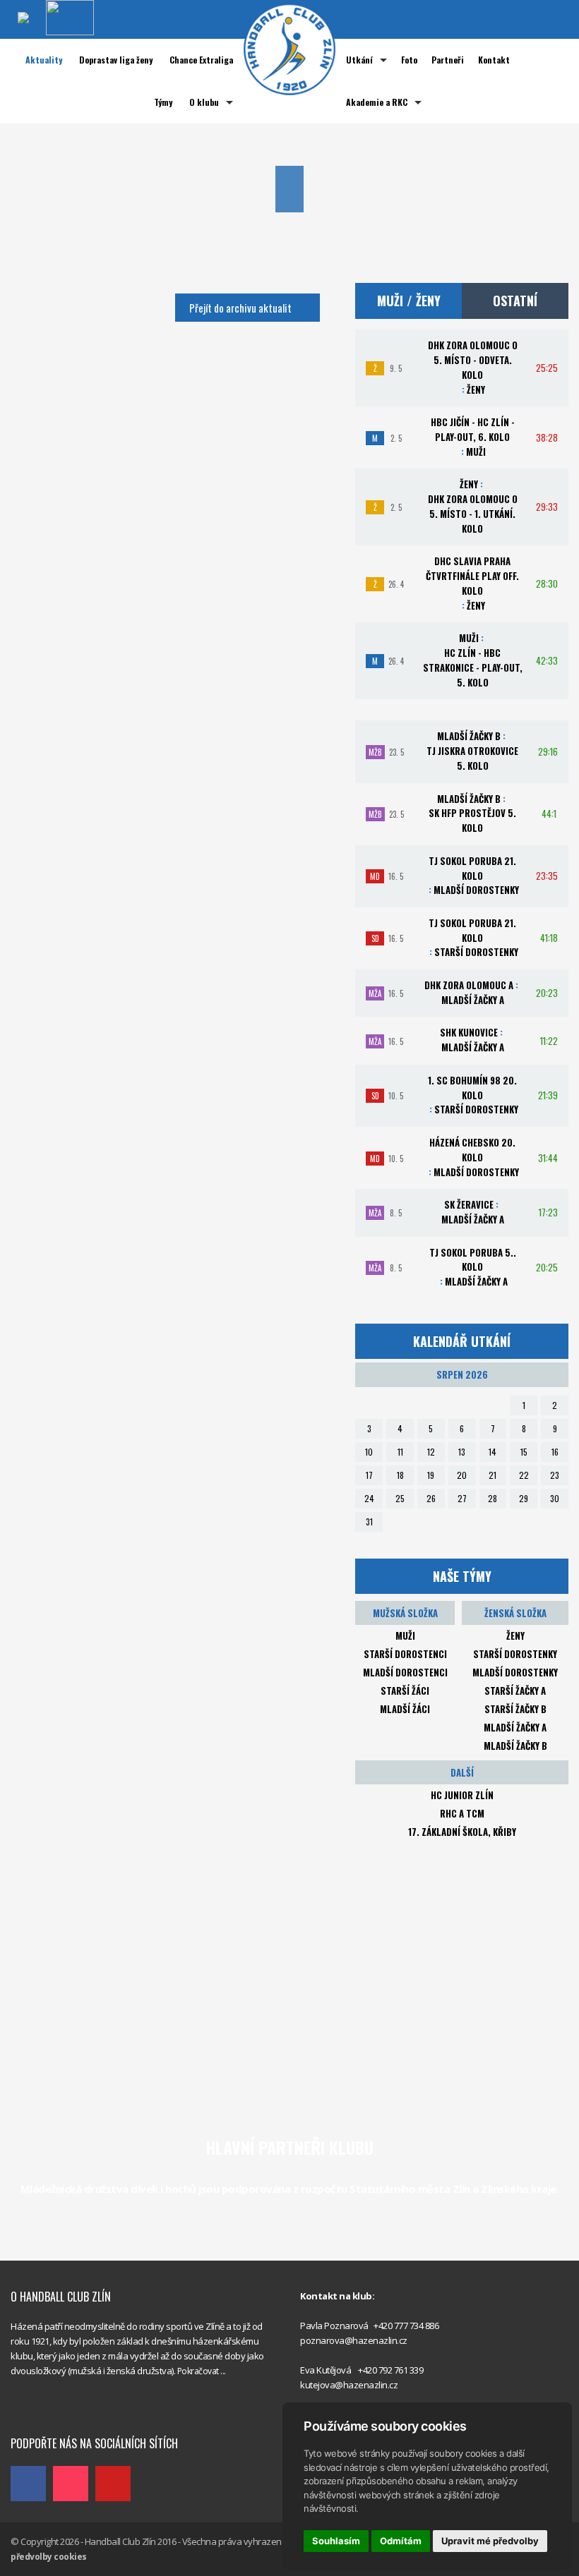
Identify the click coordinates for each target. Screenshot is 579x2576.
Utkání (359, 60)
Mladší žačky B (515, 1746)
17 (369, 1475)
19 (431, 1475)
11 (400, 1452)
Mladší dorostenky (515, 1672)
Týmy (163, 102)
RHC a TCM (462, 1813)
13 (462, 1452)
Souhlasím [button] (336, 2541)
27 (462, 1498)
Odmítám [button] (401, 2541)
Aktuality (44, 60)
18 (400, 1475)
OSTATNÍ (515, 301)
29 (524, 1498)
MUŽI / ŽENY (409, 301)
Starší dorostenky (515, 1654)
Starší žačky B (515, 1709)
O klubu (204, 102)
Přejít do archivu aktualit (240, 308)
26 (431, 1498)
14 (493, 1452)
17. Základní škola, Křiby (462, 1832)
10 (369, 1452)
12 (431, 1452)
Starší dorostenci (405, 1654)
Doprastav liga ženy (116, 60)
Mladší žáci (405, 1709)
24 (369, 1498)
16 (555, 1452)
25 (400, 1498)
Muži (405, 1635)
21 (493, 1475)
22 (524, 1475)
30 (555, 1498)
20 (462, 1475)
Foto (409, 60)
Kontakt (494, 60)
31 (369, 1522)
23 (555, 1475)
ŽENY (515, 1635)
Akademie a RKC (377, 102)
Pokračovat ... (202, 2371)
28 (493, 1498)
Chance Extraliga (201, 60)
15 (524, 1452)
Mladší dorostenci (405, 1672)
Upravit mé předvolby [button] (490, 2541)
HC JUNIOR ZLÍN (462, 1795)
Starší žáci (405, 1691)
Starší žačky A (515, 1691)
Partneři (448, 60)
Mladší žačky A (515, 1727)
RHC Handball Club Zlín (57, 2413)
